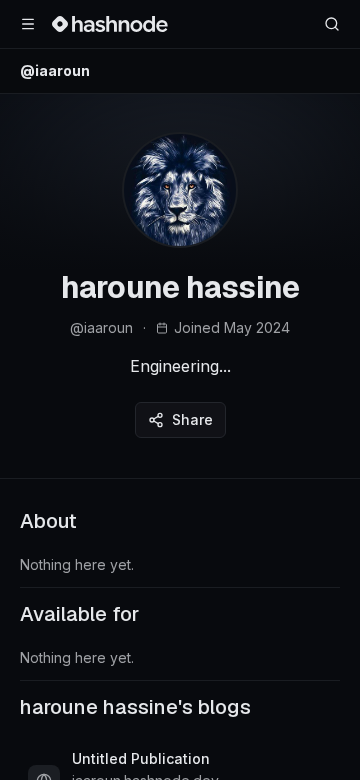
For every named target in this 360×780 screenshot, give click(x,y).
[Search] (332, 24)
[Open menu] (28, 24)
